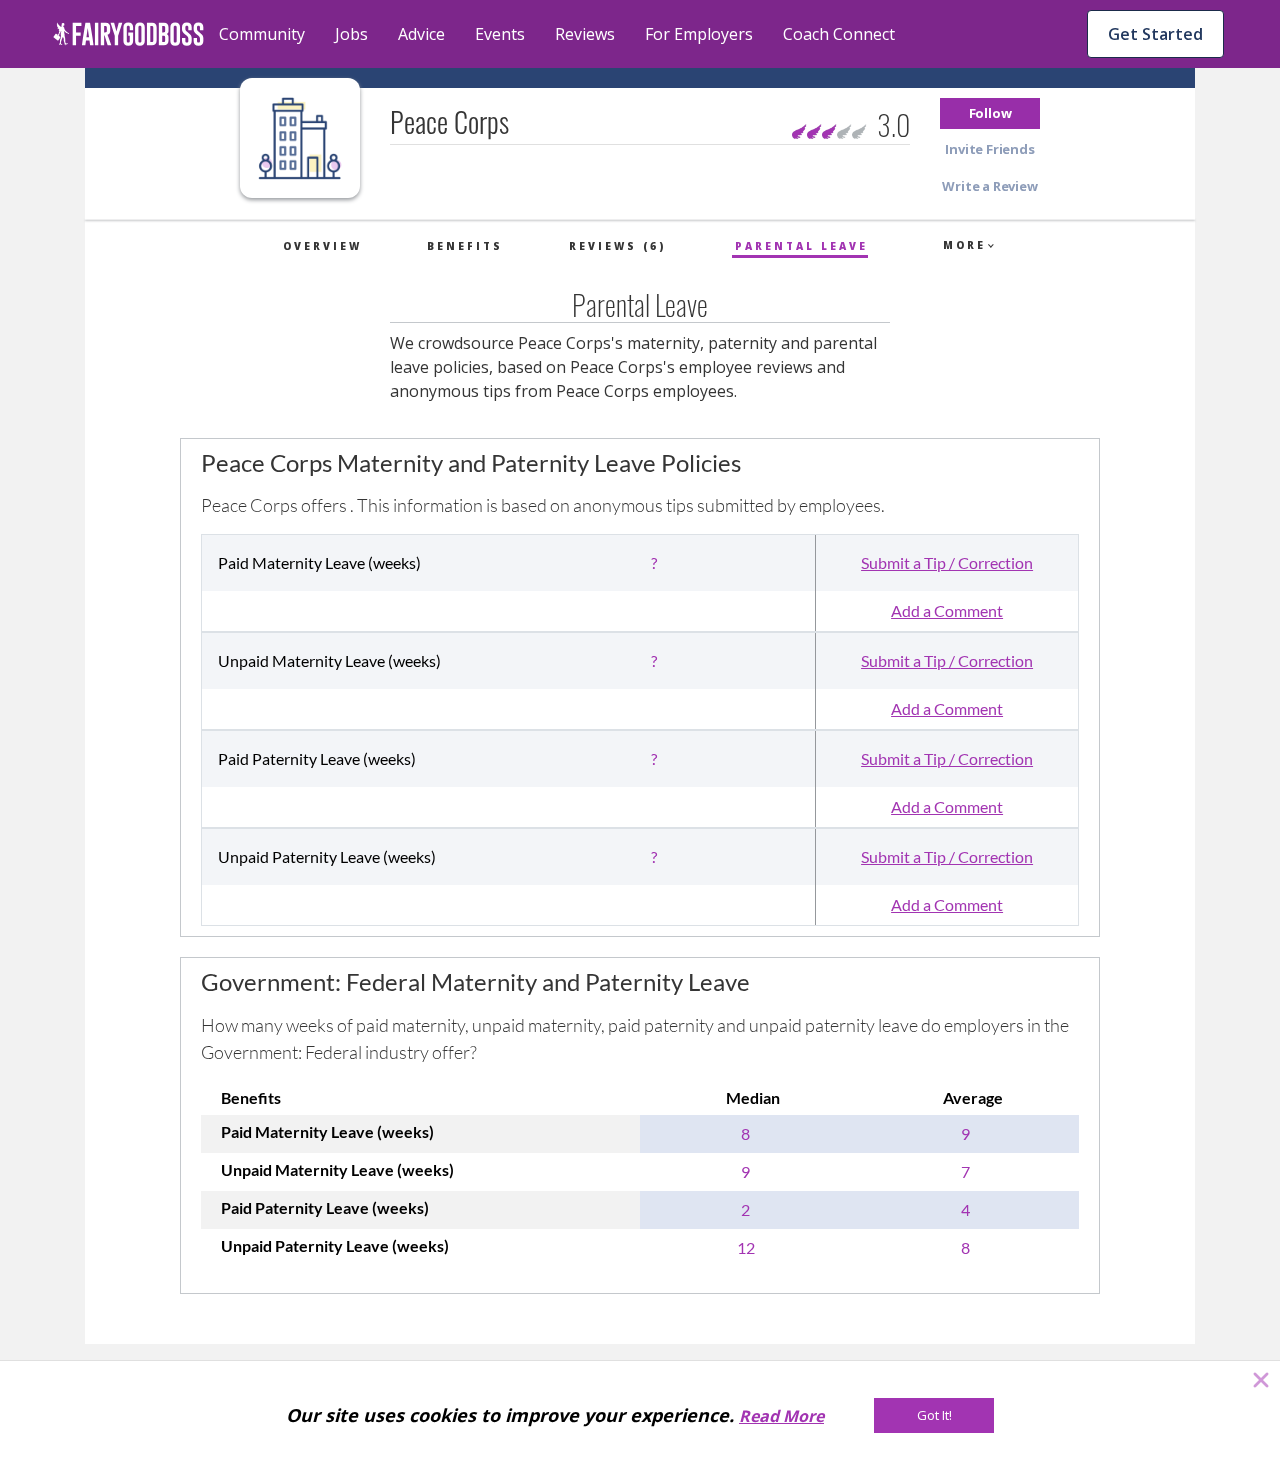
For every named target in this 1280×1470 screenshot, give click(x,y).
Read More (781, 1416)
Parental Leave (801, 246)
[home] (128, 34)
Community (262, 34)
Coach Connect (839, 34)
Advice (421, 34)
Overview (322, 246)
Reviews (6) (617, 246)
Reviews (585, 34)
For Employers (699, 34)
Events (500, 34)
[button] (990, 113)
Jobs (351, 34)
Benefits (465, 246)
